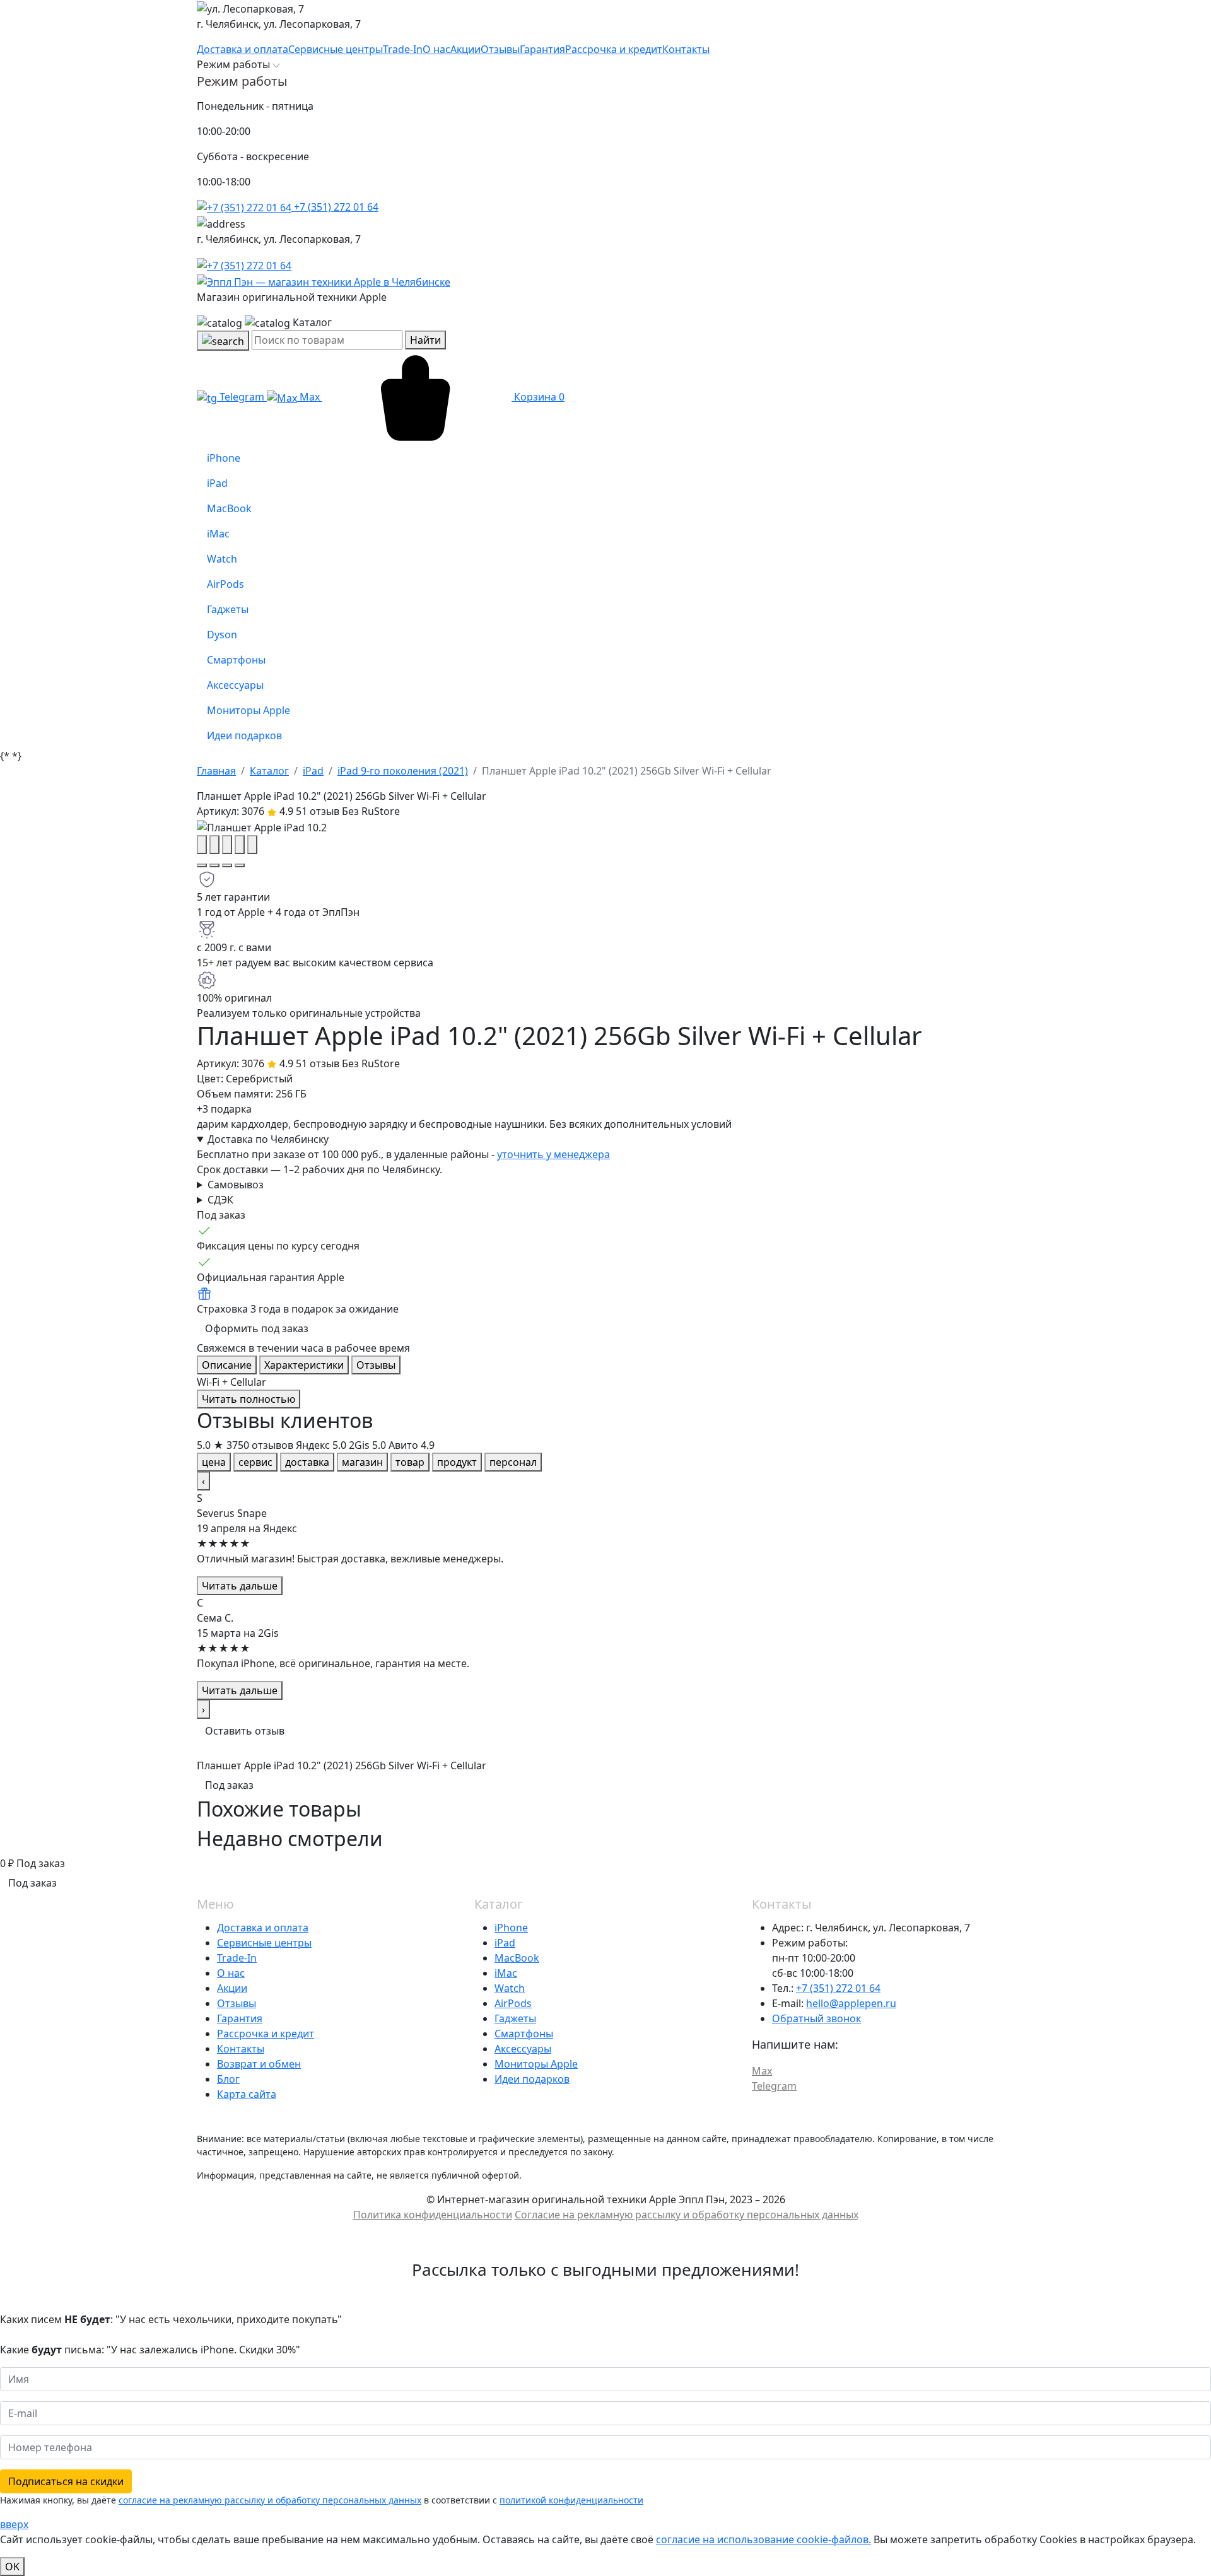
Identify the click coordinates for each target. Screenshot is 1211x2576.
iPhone (511, 1928)
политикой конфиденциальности (571, 2500)
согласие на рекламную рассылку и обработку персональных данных (270, 2500)
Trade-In (237, 1958)
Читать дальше (240, 1586)
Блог (228, 2079)
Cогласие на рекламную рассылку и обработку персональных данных (687, 2215)
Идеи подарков (532, 2079)
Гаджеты (515, 2018)
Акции (232, 1988)
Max (310, 397)
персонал (513, 1462)
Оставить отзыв (245, 1731)
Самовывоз (236, 1185)
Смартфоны (524, 2034)
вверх (14, 2524)
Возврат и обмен (259, 2064)
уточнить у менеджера (553, 1154)
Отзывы (237, 2003)
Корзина (538, 397)
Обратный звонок (816, 2018)
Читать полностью (249, 1399)
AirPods (513, 2003)
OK (12, 2567)
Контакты (241, 2049)
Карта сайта (247, 2094)
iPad (505, 1943)
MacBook (517, 1958)
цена (214, 1462)
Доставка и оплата (263, 1928)
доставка (307, 1462)
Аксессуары (523, 2049)
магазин (362, 1462)
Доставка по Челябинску (268, 1139)
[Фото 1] (202, 865)
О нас (231, 1973)
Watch (510, 1988)
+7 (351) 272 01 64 (335, 207)
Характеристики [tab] (304, 1365)
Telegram (242, 397)
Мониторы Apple (536, 2064)
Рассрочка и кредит (266, 2034)
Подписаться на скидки (66, 2481)
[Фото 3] (227, 865)
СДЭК (220, 1200)
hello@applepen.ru (851, 2003)
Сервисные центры (264, 1943)
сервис (255, 1462)
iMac (506, 1973)
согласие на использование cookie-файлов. (763, 2539)
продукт (457, 1462)
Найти (425, 340)
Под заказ (229, 1785)
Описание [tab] (227, 1365)
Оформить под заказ (257, 1328)
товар (410, 1462)
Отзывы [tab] (376, 1365)
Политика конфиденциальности (433, 2215)
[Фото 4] (240, 865)
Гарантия (240, 2018)
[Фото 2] (214, 865)
